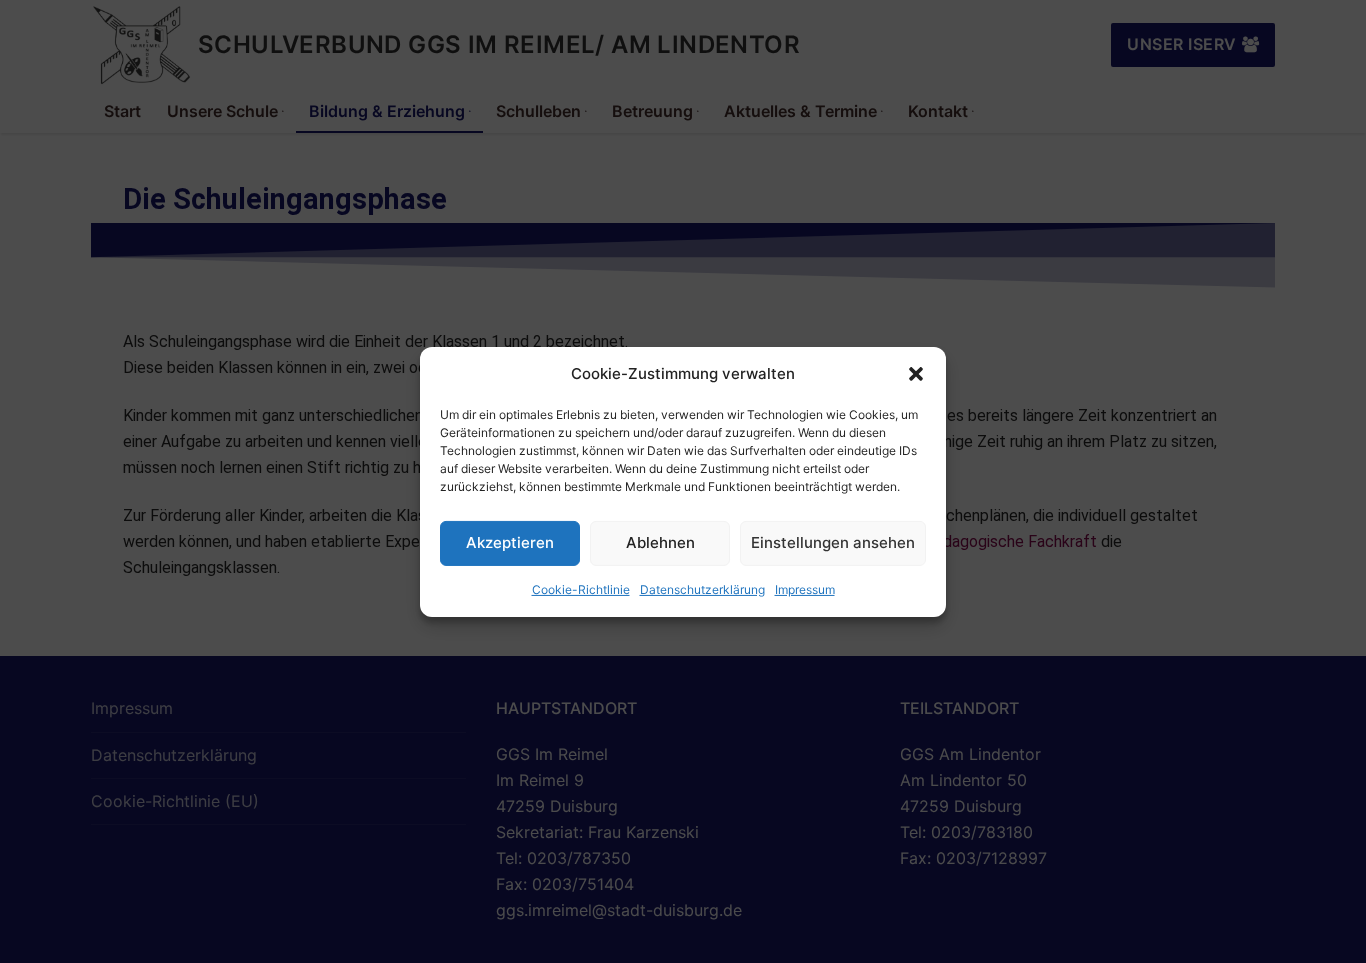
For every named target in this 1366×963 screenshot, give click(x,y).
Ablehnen (660, 542)
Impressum (805, 589)
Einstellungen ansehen (833, 542)
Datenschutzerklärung (702, 589)
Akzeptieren (510, 542)
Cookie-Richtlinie (581, 589)
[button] (916, 374)
